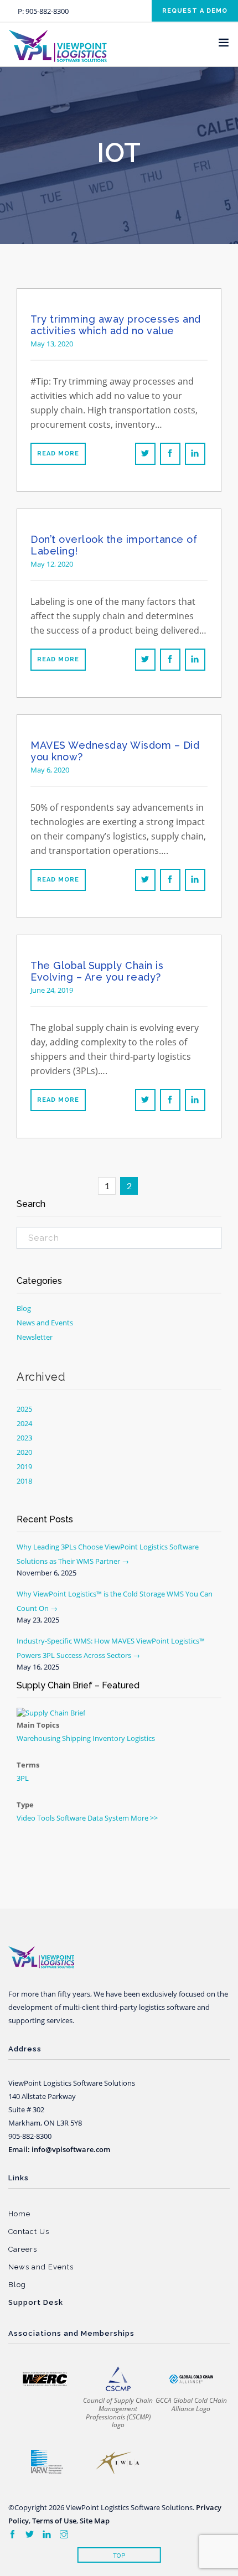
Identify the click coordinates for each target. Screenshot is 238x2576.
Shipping (76, 1738)
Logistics (141, 1738)
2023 (24, 1438)
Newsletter (35, 1337)
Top (119, 2556)
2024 (24, 1423)
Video (26, 1818)
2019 (24, 1466)
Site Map (95, 2521)
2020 (24, 1452)
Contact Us (29, 2232)
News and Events (45, 1323)
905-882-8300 (47, 11)
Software (71, 1818)
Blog (24, 1308)
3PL (23, 1778)
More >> (144, 1818)
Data (95, 1818)
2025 (24, 1409)
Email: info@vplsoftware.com (59, 2149)
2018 (24, 1481)
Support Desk (36, 2302)
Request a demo (195, 11)
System (117, 1818)
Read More (58, 453)
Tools (46, 1818)
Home (19, 2214)
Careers (23, 2249)
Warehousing (38, 1738)
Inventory (109, 1738)
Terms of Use (54, 2521)
